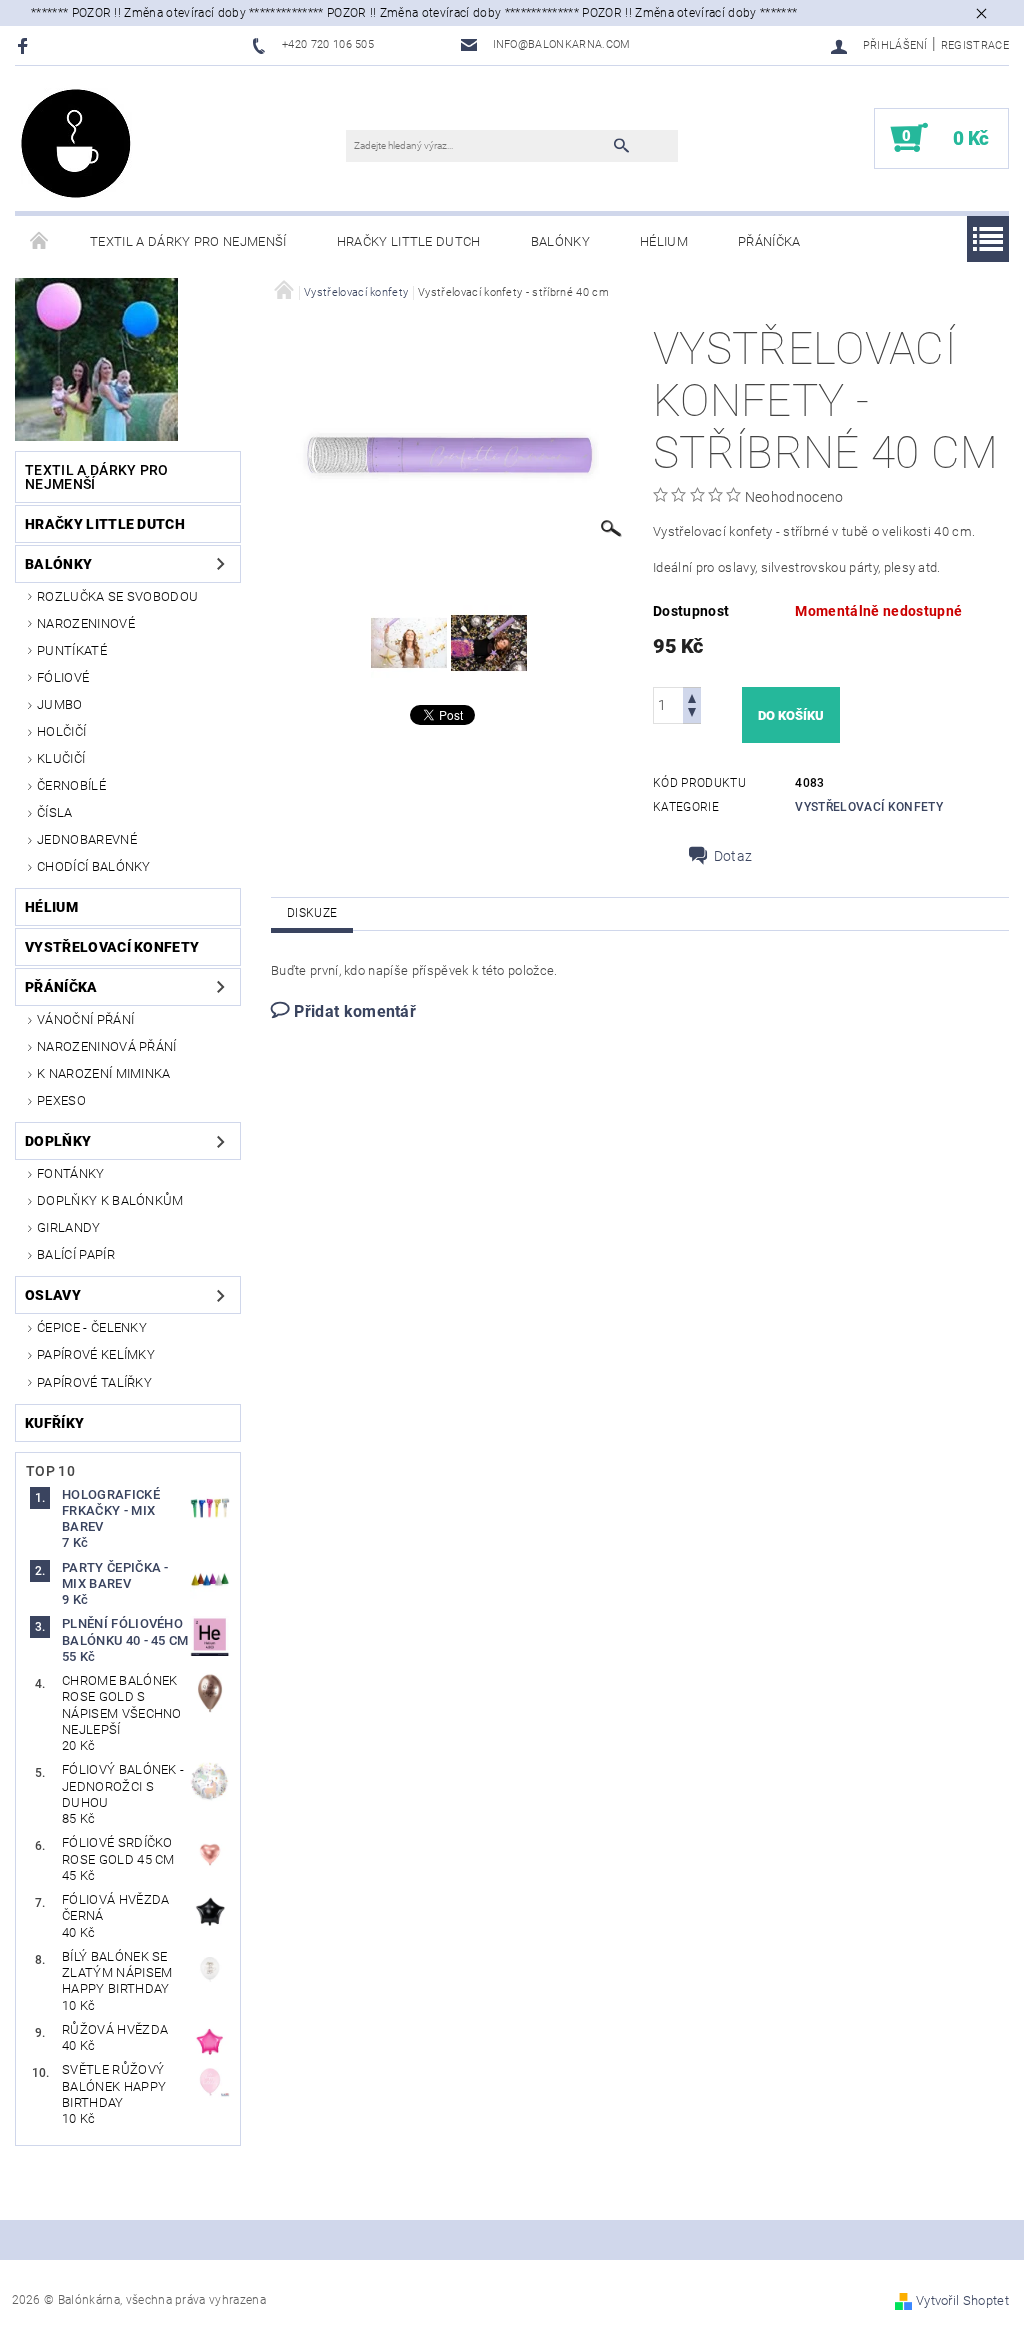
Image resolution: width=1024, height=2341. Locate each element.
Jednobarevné (87, 839)
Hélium (664, 241)
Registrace (975, 45)
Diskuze (312, 913)
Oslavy (53, 1295)
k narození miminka (104, 1073)
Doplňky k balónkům (110, 1200)
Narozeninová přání (107, 1046)
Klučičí (61, 758)
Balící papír (76, 1254)
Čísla (55, 812)
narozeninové (86, 623)
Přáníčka (769, 241)
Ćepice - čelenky (92, 1327)
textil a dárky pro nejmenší (188, 241)
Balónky (560, 241)
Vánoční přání (85, 1019)
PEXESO (61, 1100)
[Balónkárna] (76, 142)
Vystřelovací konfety (112, 947)
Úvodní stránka (40, 242)
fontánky (71, 1173)
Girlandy (69, 1227)
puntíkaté (72, 650)
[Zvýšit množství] (692, 696)
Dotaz (733, 856)
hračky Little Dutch (409, 241)
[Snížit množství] (692, 714)
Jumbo (60, 704)
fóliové (63, 677)
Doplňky (58, 1141)
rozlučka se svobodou (117, 596)
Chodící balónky (94, 866)
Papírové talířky (94, 1382)
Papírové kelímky (96, 1354)
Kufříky (54, 1423)
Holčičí (61, 731)
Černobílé (71, 785)
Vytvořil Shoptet (962, 2300)
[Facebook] (25, 45)
